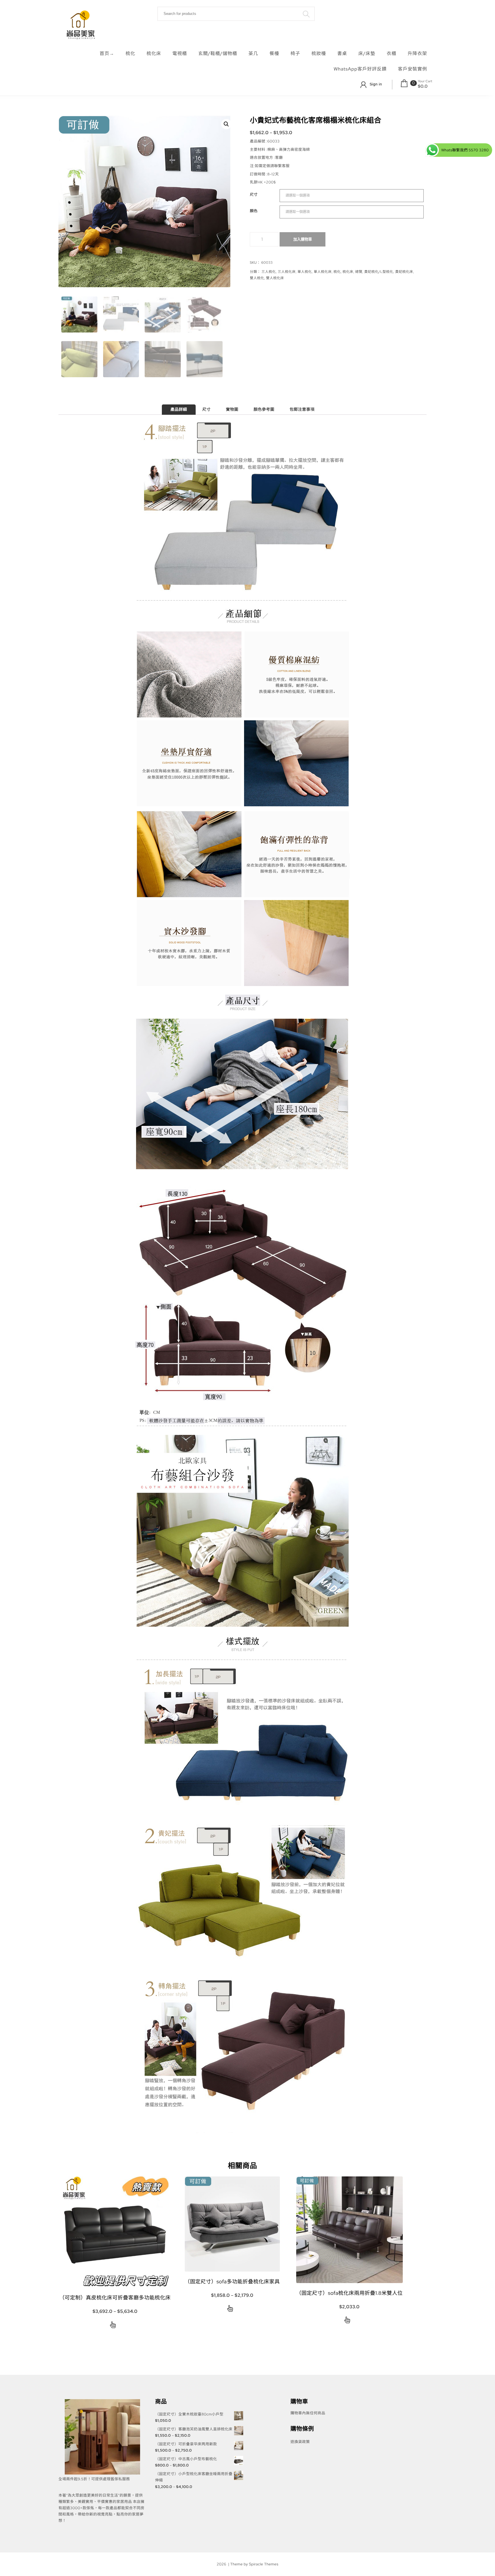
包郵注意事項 (302, 410)
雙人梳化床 (275, 278)
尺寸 (254, 194)
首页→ (107, 53)
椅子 (295, 53)
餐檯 (274, 53)
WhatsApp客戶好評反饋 (360, 69)
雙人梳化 (257, 278)
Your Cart (425, 81)
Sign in (376, 84)
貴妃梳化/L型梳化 (379, 272)
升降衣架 (417, 53)
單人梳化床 (323, 272)
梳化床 (154, 53)
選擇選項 (113, 2326)
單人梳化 (305, 272)
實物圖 (232, 410)
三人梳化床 (287, 272)
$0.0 (423, 86)
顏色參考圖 (264, 410)
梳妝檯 (319, 53)
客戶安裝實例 (412, 69)
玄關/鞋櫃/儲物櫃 (218, 53)
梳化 (130, 53)
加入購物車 (303, 239)
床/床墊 (367, 53)
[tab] (179, 410)
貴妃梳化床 (404, 272)
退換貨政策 (300, 2442)
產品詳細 (179, 410)
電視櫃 (180, 53)
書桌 (342, 53)
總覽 (359, 272)
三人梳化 (269, 272)
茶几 (253, 53)
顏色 (254, 211)
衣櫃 (392, 53)
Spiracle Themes (264, 2564)
